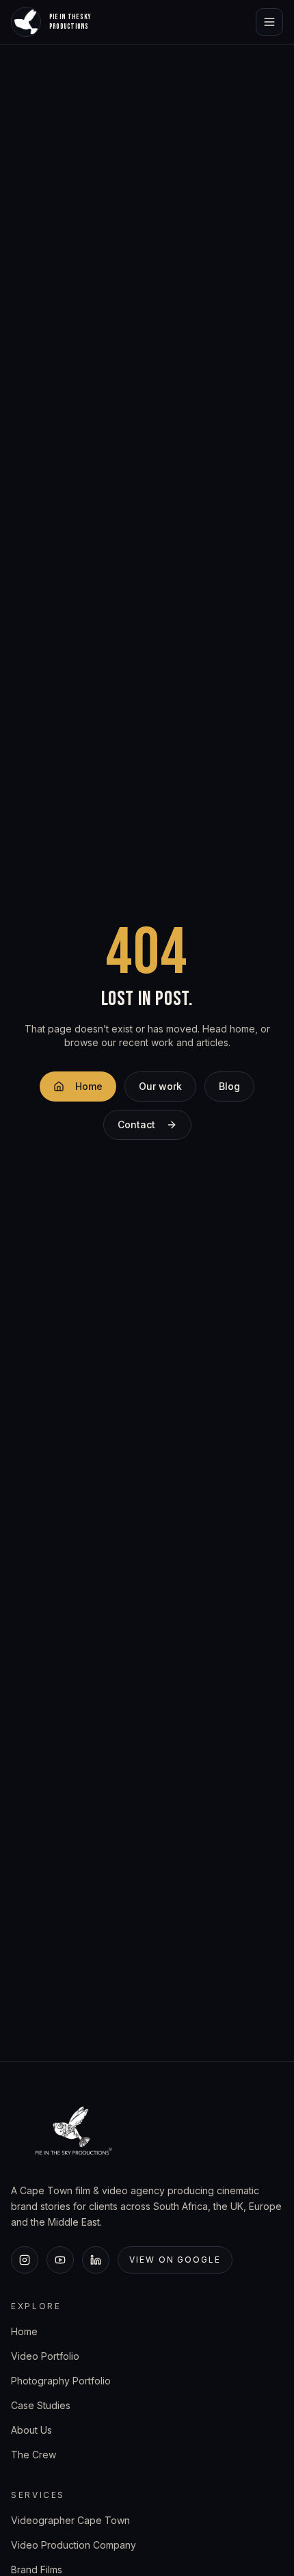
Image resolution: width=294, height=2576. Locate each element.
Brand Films (37, 2570)
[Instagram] (25, 2260)
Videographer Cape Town (70, 2520)
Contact (136, 1124)
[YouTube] (60, 2260)
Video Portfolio (45, 2356)
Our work (160, 1086)
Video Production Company (73, 2545)
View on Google (175, 2260)
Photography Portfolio (61, 2381)
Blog (229, 1086)
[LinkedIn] (96, 2260)
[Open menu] (269, 22)
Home (89, 1086)
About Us (31, 2430)
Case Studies (41, 2405)
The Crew (34, 2455)
